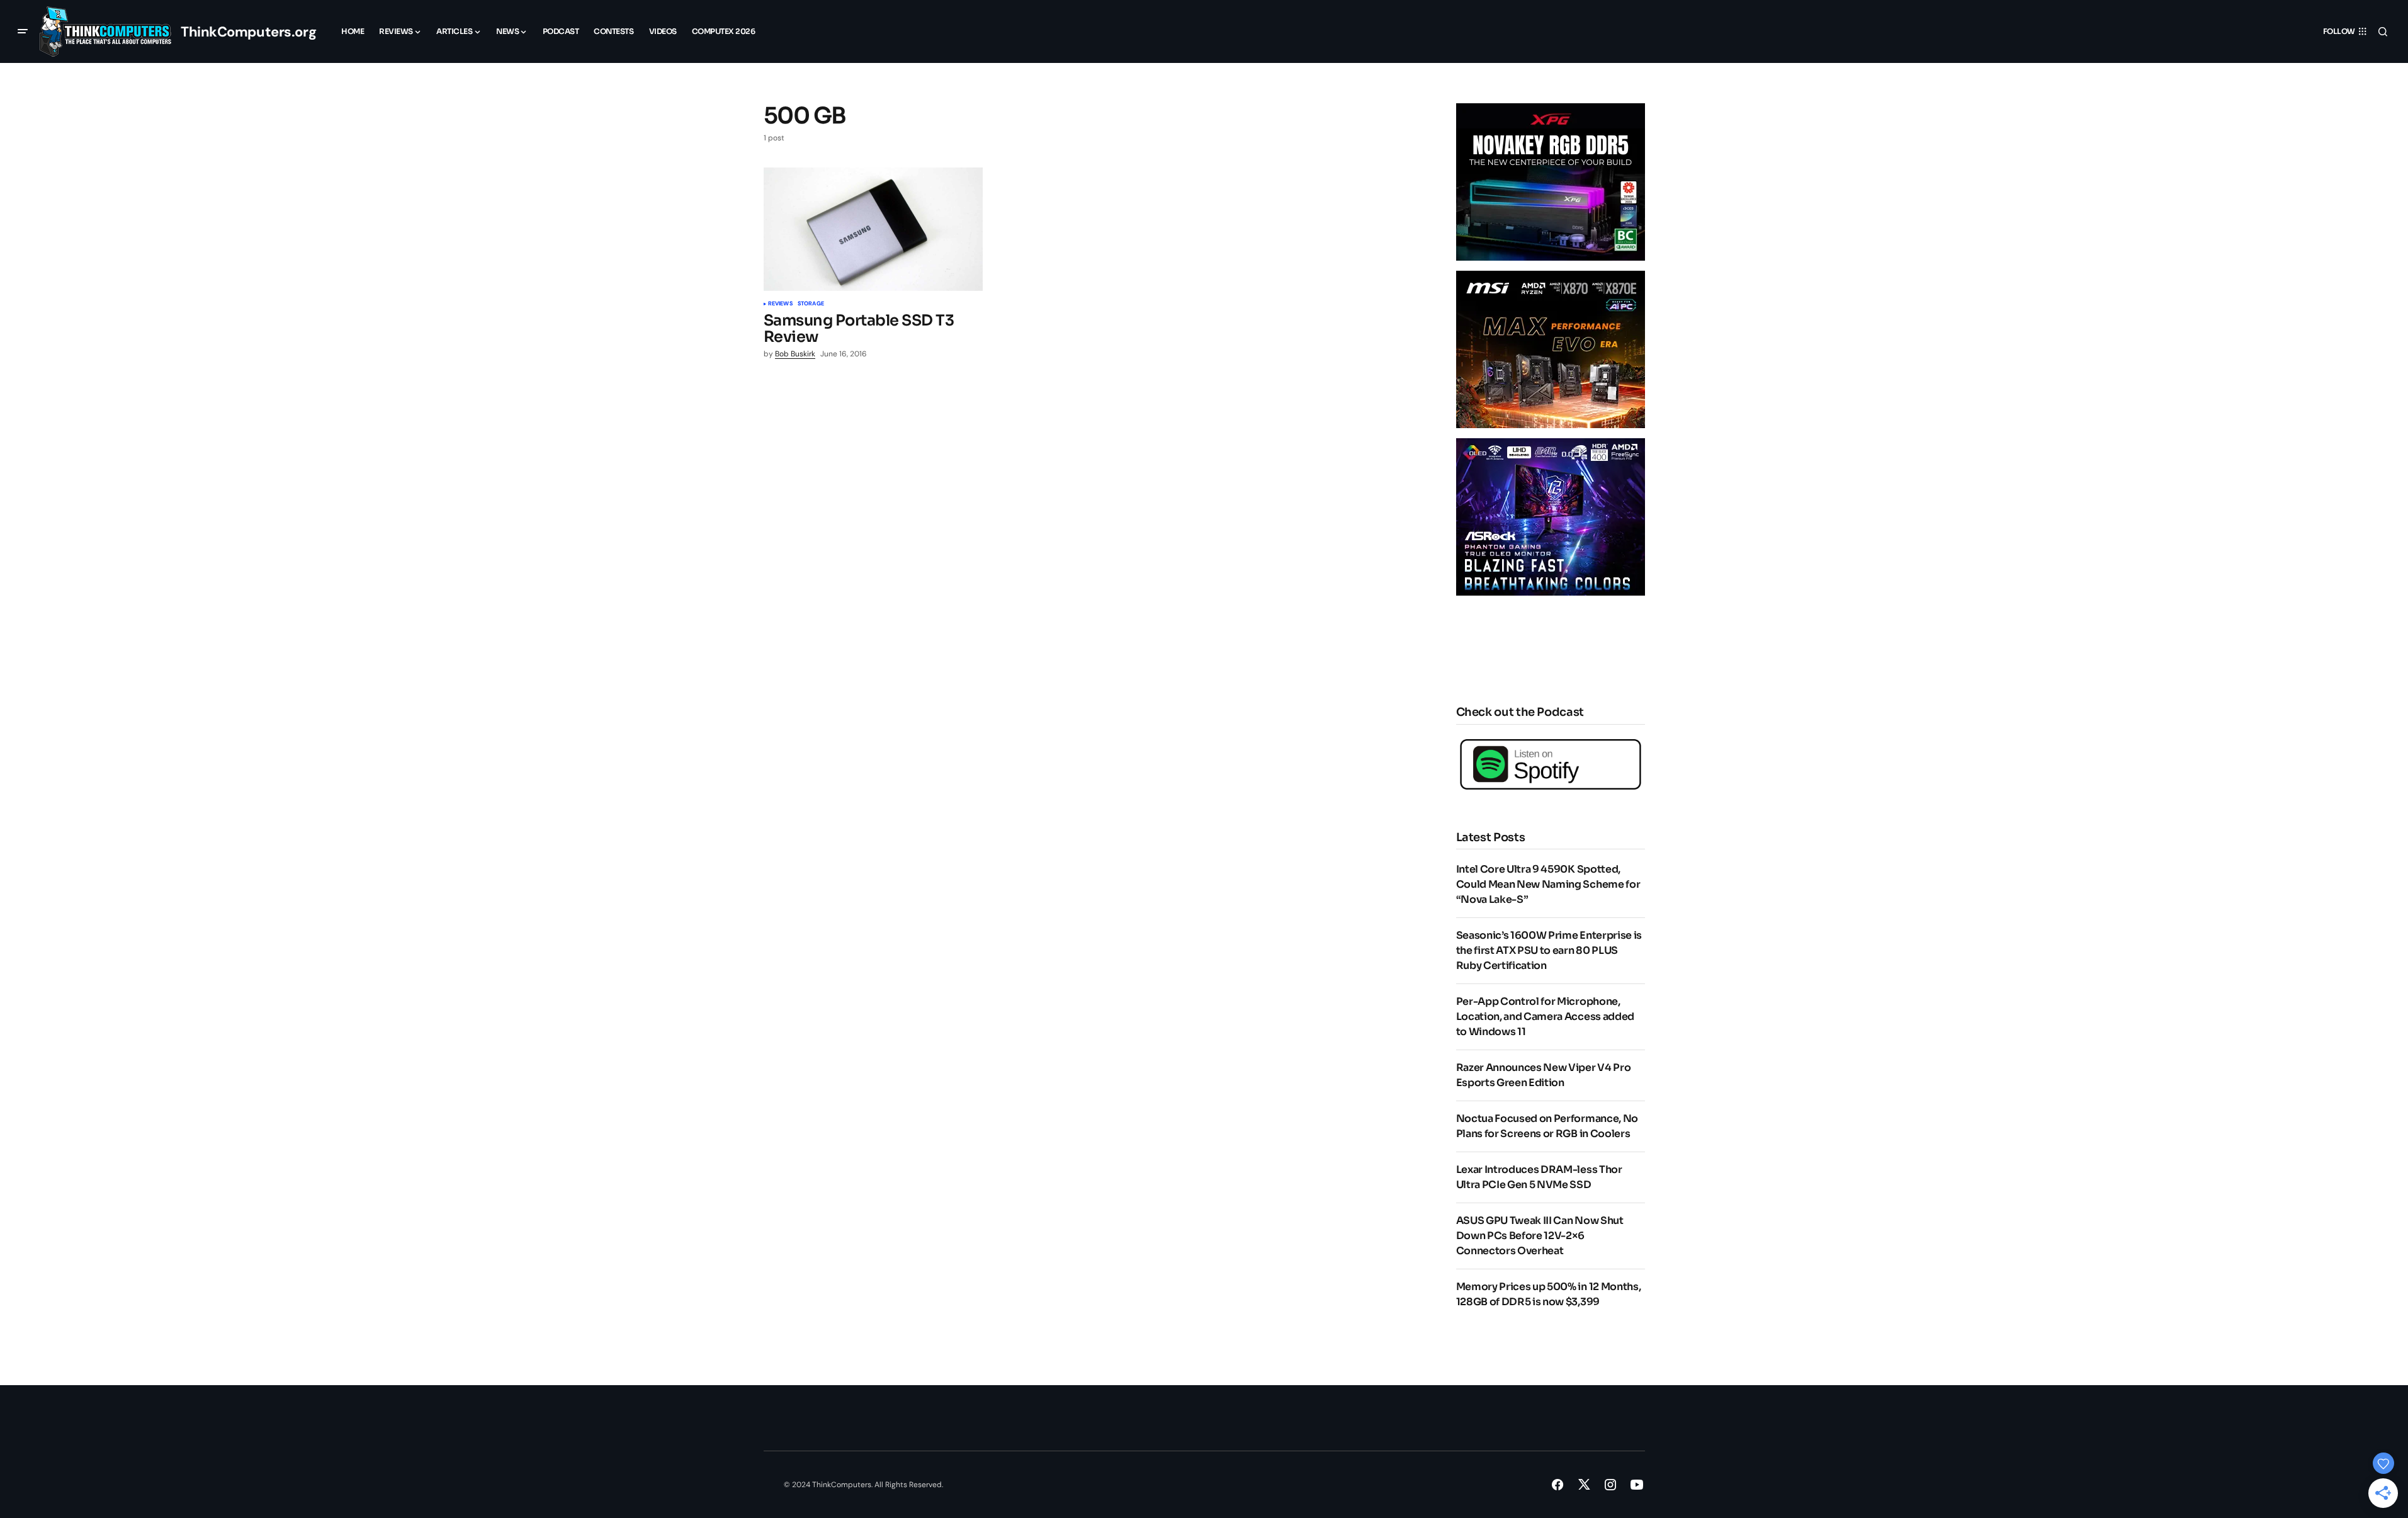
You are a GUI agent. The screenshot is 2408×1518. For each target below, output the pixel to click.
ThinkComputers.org (248, 32)
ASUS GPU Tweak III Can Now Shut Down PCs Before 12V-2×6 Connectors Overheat (1540, 1236)
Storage (811, 304)
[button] (23, 31)
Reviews (780, 304)
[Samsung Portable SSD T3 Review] (873, 229)
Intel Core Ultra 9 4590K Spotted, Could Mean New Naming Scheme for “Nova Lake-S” (1548, 884)
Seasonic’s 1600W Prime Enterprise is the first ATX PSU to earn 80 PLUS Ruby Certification (1549, 950)
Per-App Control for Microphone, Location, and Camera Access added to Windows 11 (1545, 1017)
